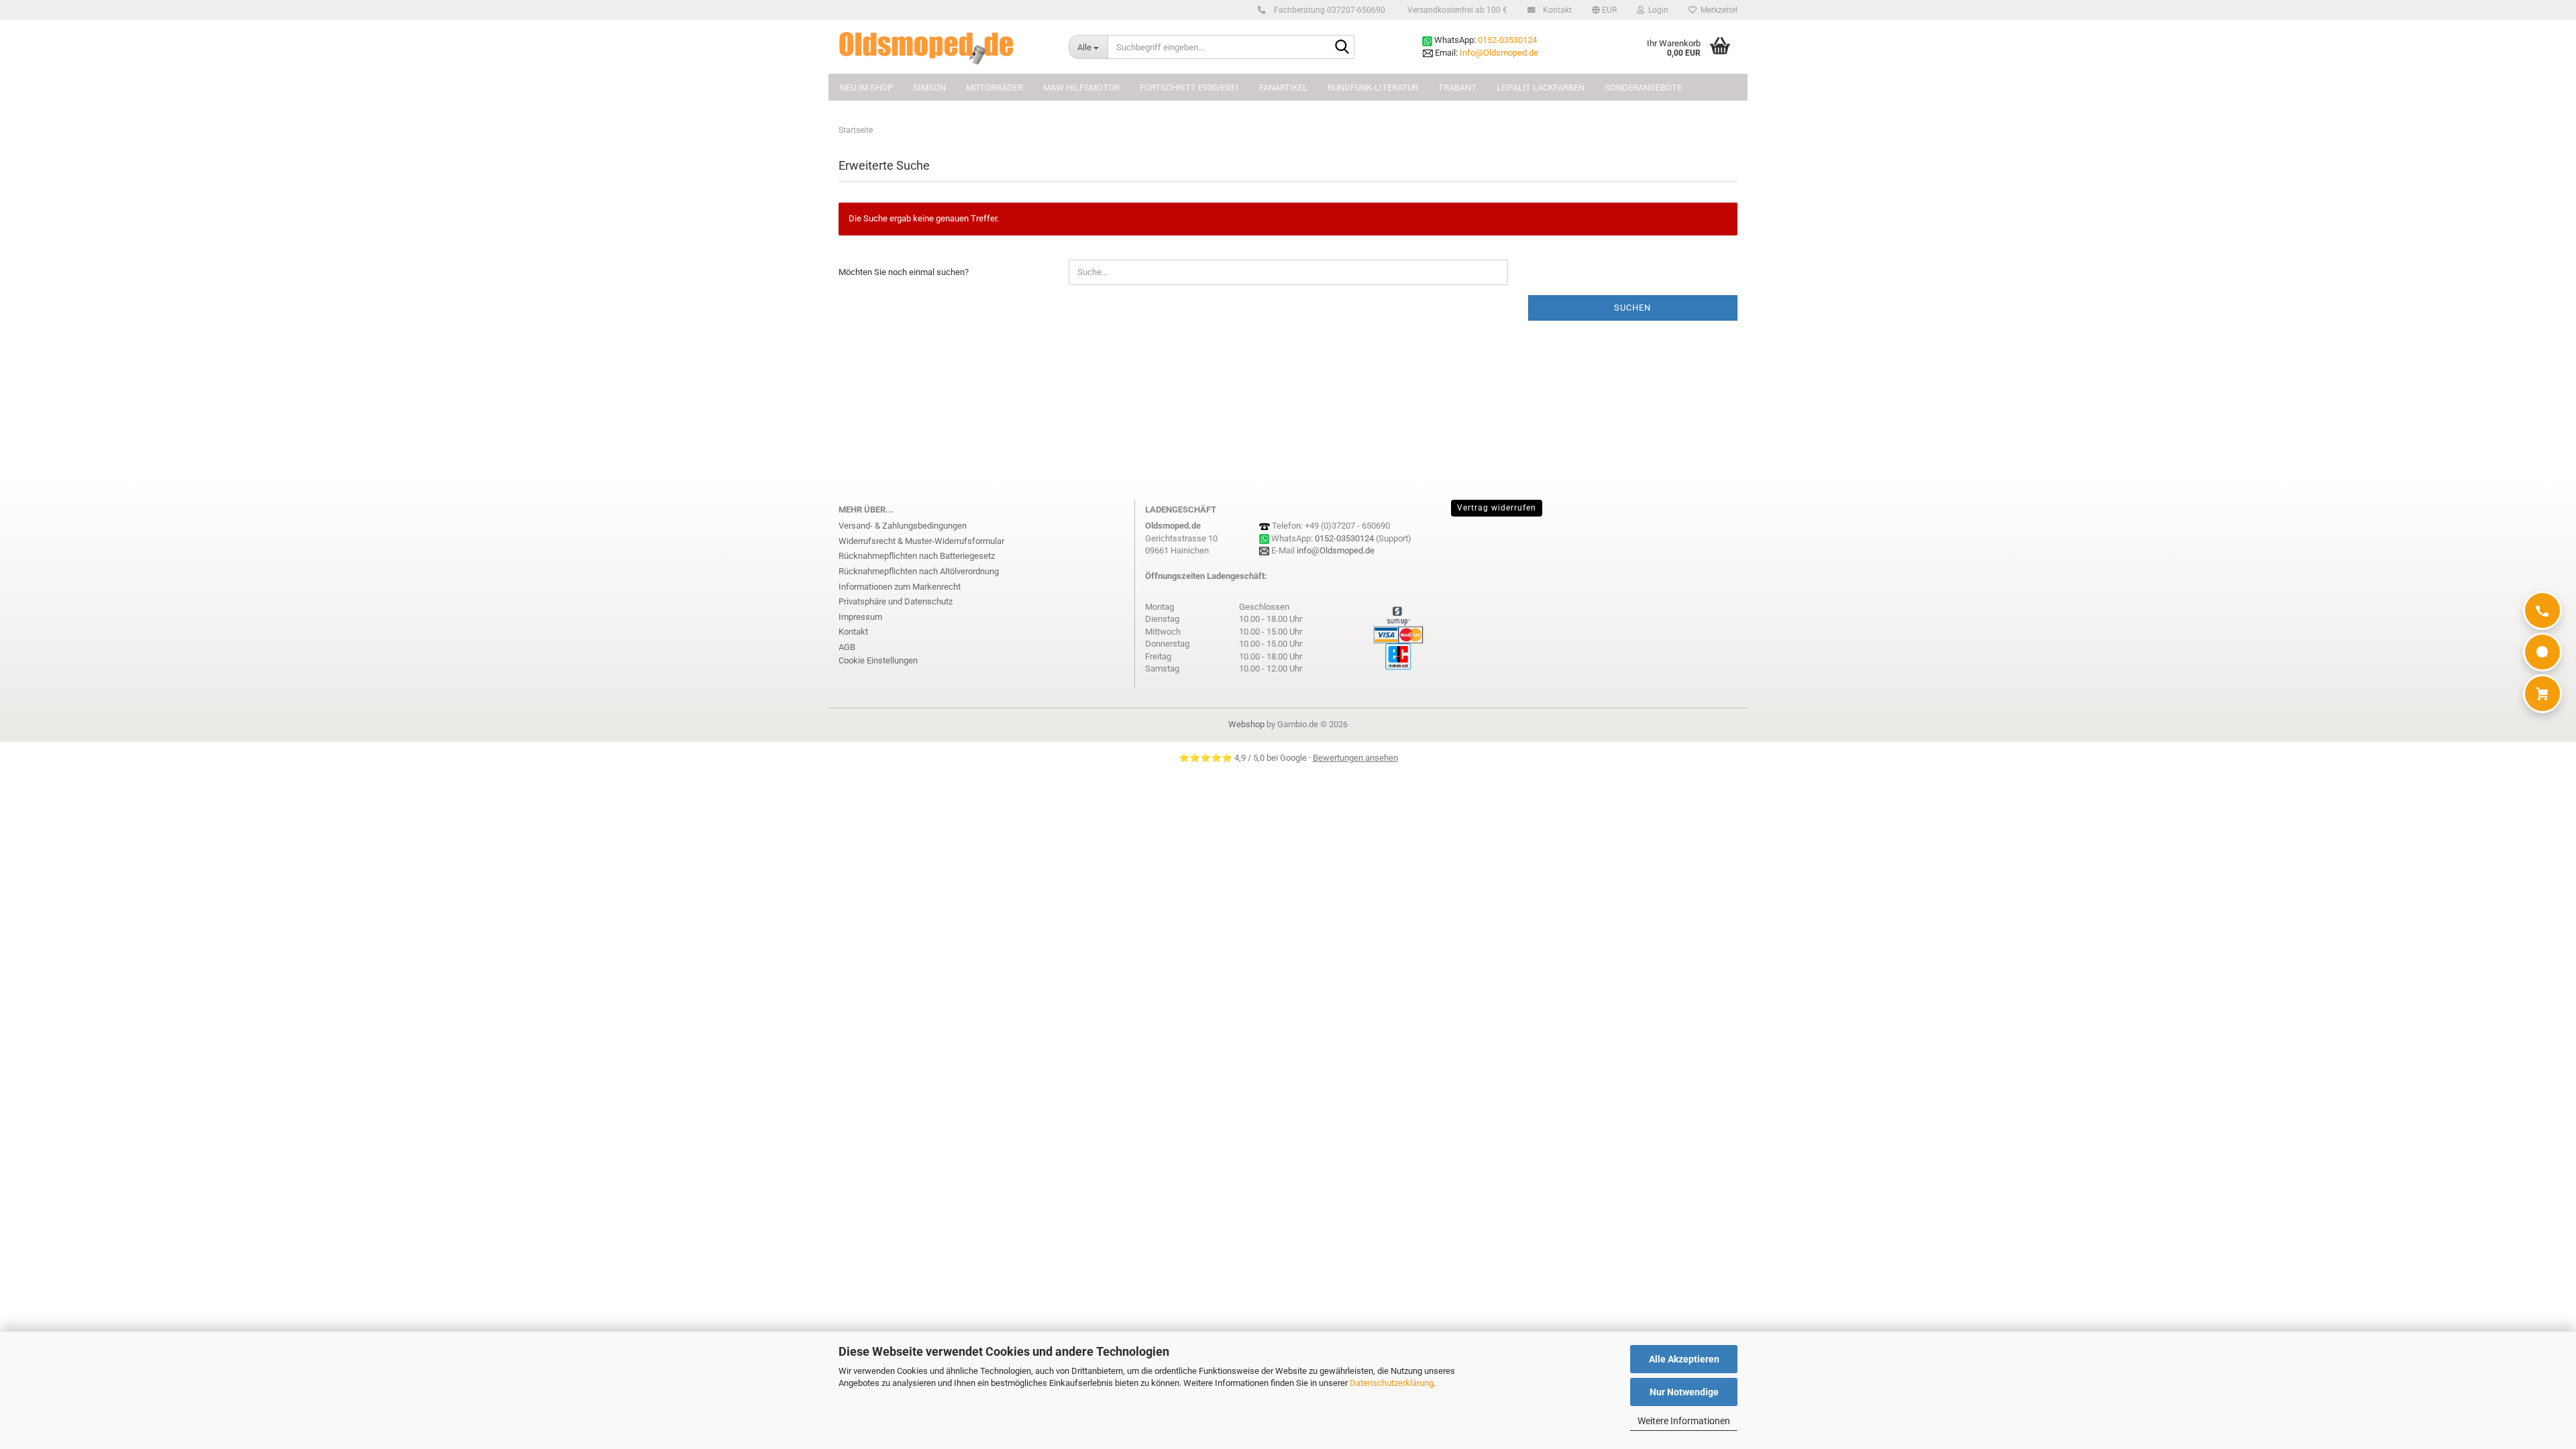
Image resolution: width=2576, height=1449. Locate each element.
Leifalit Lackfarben (1541, 88)
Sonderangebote (1643, 88)
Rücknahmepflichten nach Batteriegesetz (917, 556)
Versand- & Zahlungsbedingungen (903, 526)
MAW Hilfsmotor (1081, 88)
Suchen (1632, 308)
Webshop (1246, 724)
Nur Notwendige (1684, 1392)
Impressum (860, 617)
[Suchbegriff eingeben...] (1342, 48)
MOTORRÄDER (995, 88)
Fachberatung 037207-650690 (1329, 10)
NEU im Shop (866, 88)
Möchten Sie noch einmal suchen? (904, 272)
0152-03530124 (1507, 40)
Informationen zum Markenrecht (900, 587)
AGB (847, 647)
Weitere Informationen (1684, 1421)
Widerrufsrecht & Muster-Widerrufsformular (921, 541)
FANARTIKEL (1283, 88)
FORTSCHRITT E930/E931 (1189, 88)
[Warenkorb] (2542, 694)
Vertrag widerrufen (1497, 508)
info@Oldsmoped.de (1336, 550)
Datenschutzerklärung (1392, 1383)
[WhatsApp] (2542, 652)
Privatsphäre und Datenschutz (896, 601)
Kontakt (1556, 10)
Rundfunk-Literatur (1373, 88)
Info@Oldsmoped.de (1499, 53)
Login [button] (1656, 10)
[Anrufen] (2542, 610)
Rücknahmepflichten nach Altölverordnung (919, 571)
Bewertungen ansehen (1355, 758)
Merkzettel (1717, 10)
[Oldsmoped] (944, 47)
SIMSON (929, 88)
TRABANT (1457, 88)
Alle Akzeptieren (1684, 1359)
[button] (1604, 10)
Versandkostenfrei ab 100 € (1456, 10)
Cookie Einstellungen (878, 660)
